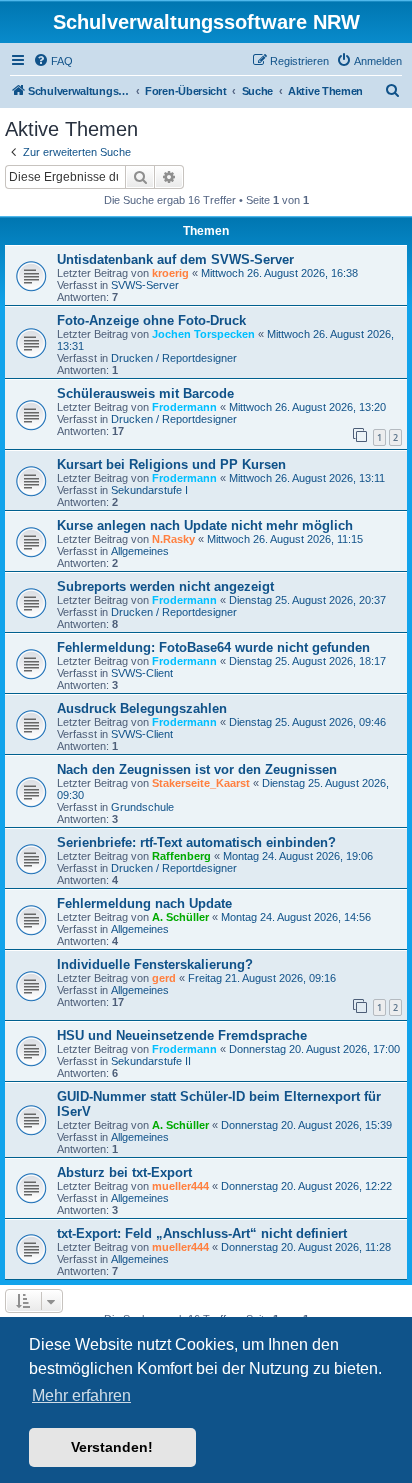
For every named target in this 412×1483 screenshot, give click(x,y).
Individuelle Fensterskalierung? (155, 964)
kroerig (170, 273)
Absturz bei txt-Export (124, 1172)
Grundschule (142, 807)
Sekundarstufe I (149, 490)
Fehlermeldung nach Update (144, 903)
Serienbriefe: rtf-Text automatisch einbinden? (196, 842)
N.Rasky (173, 539)
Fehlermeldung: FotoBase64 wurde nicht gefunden (213, 647)
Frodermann (184, 407)
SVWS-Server (145, 285)
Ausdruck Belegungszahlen (142, 708)
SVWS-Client (142, 673)
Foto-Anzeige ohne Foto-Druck (151, 320)
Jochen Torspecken (203, 334)
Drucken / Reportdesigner (174, 358)
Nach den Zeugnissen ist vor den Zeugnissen (197, 769)
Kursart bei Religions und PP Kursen (171, 464)
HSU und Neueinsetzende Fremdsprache (182, 1035)
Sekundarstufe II (151, 1061)
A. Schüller (180, 917)
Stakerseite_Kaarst (201, 783)
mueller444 (180, 1186)
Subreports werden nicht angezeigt (165, 586)
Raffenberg (181, 856)
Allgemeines (140, 551)
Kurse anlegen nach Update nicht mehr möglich (205, 525)
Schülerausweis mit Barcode (145, 393)
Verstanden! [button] (112, 1447)
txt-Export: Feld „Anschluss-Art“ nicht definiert (202, 1233)
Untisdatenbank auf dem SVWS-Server (175, 259)
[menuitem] (53, 61)
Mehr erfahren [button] (81, 1395)
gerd (164, 978)
